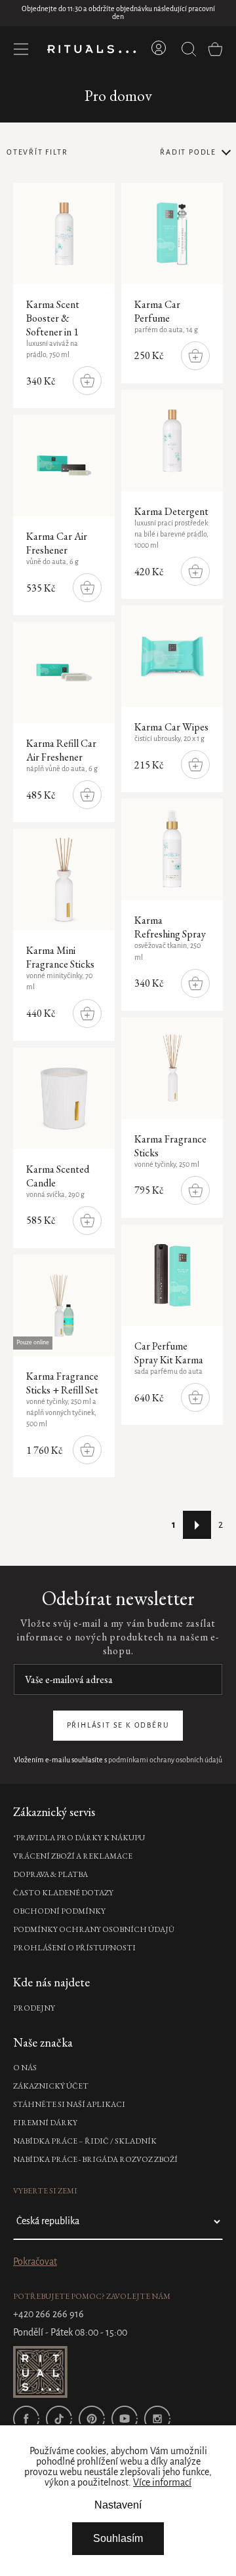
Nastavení (118, 2505)
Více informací (162, 2483)
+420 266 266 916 (49, 2315)
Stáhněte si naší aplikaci (69, 2104)
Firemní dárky (45, 2123)
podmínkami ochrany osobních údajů (165, 1760)
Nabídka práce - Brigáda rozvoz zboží (95, 2159)
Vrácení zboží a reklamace (73, 1856)
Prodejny (34, 2008)
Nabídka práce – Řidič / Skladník (85, 2141)
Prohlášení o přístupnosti (74, 1948)
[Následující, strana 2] (197, 1525)
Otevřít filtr (37, 153)
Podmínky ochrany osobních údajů (94, 1929)
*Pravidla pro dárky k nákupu (79, 1838)
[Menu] (21, 49)
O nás (25, 2068)
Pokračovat (35, 2262)
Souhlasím (118, 2538)
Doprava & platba (50, 1874)
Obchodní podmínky (59, 1911)
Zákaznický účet (51, 2086)
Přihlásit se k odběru (118, 1726)
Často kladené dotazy (63, 1893)
